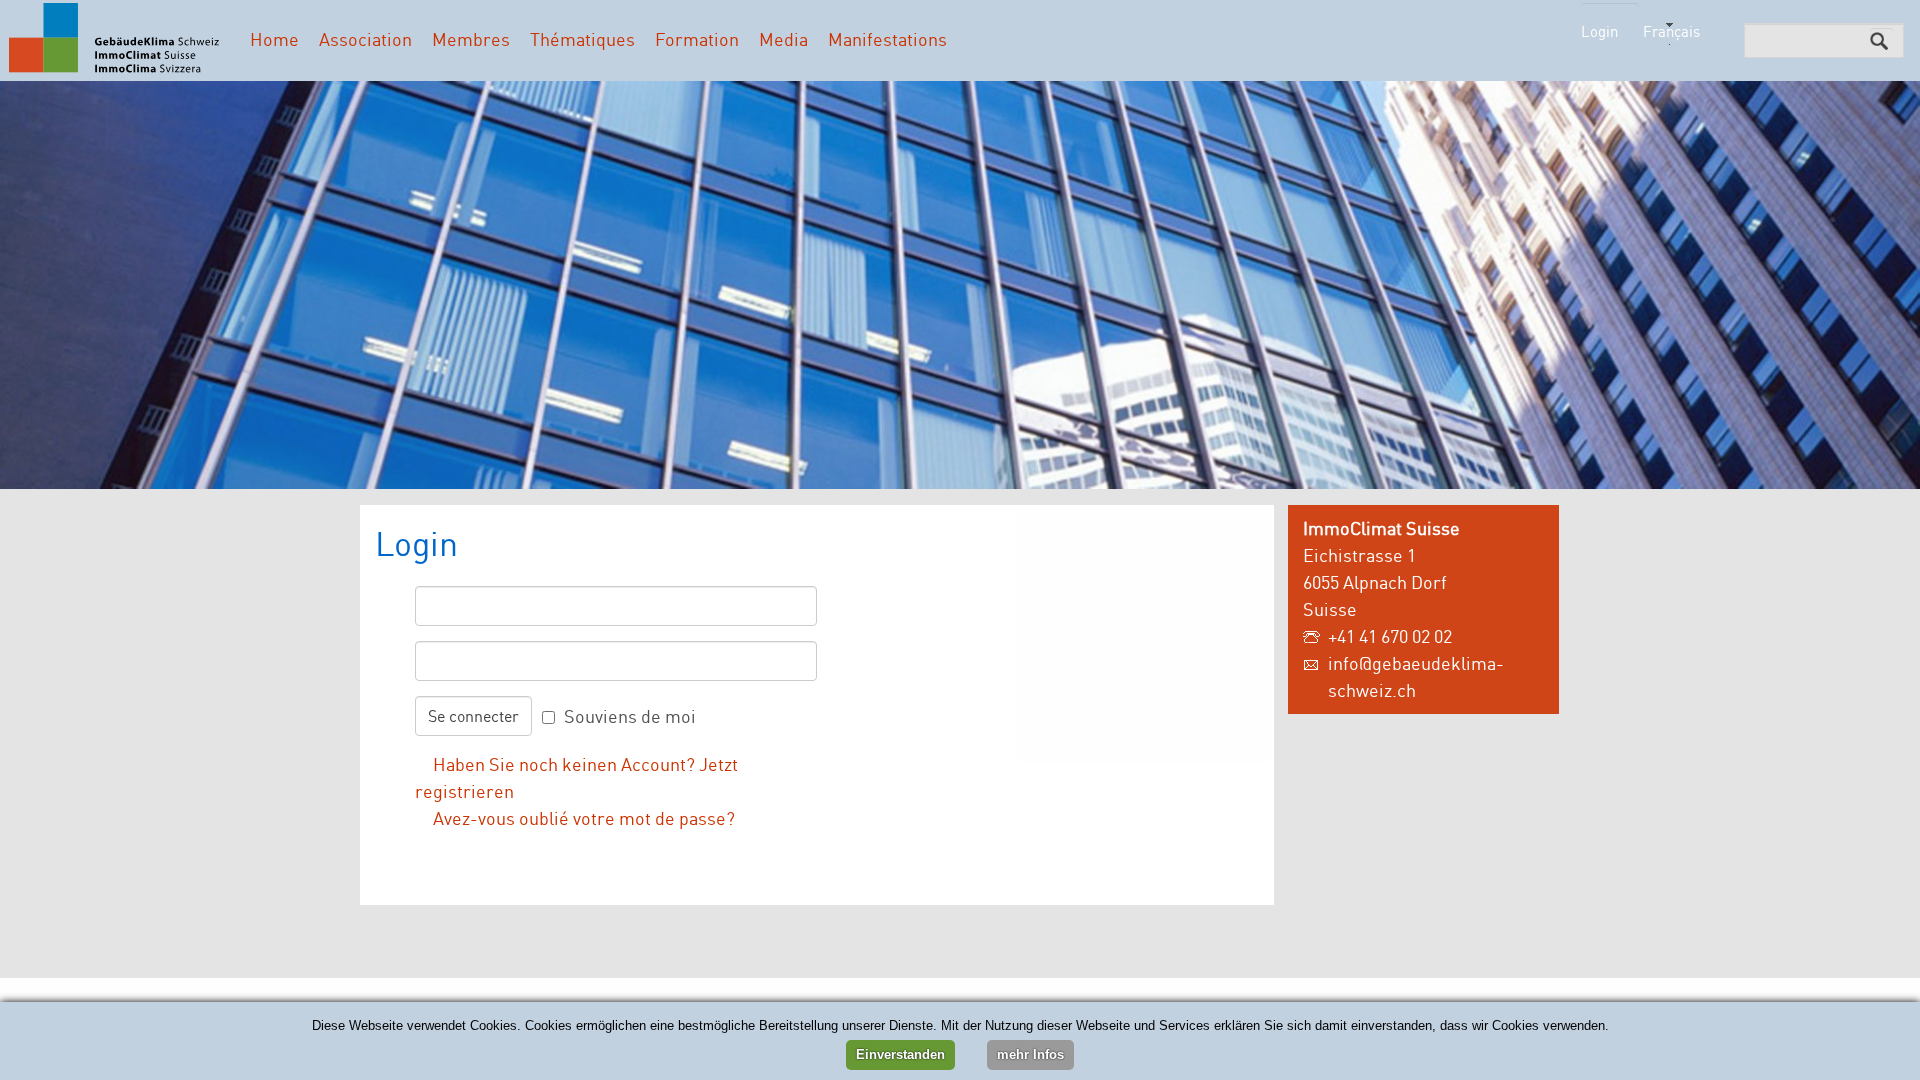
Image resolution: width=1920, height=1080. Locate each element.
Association (365, 39)
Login (1599, 31)
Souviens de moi (630, 716)
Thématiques (582, 39)
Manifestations (887, 39)
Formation (697, 39)
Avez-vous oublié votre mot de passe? (584, 818)
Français (1671, 31)
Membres (471, 39)
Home (274, 39)
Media (783, 39)
